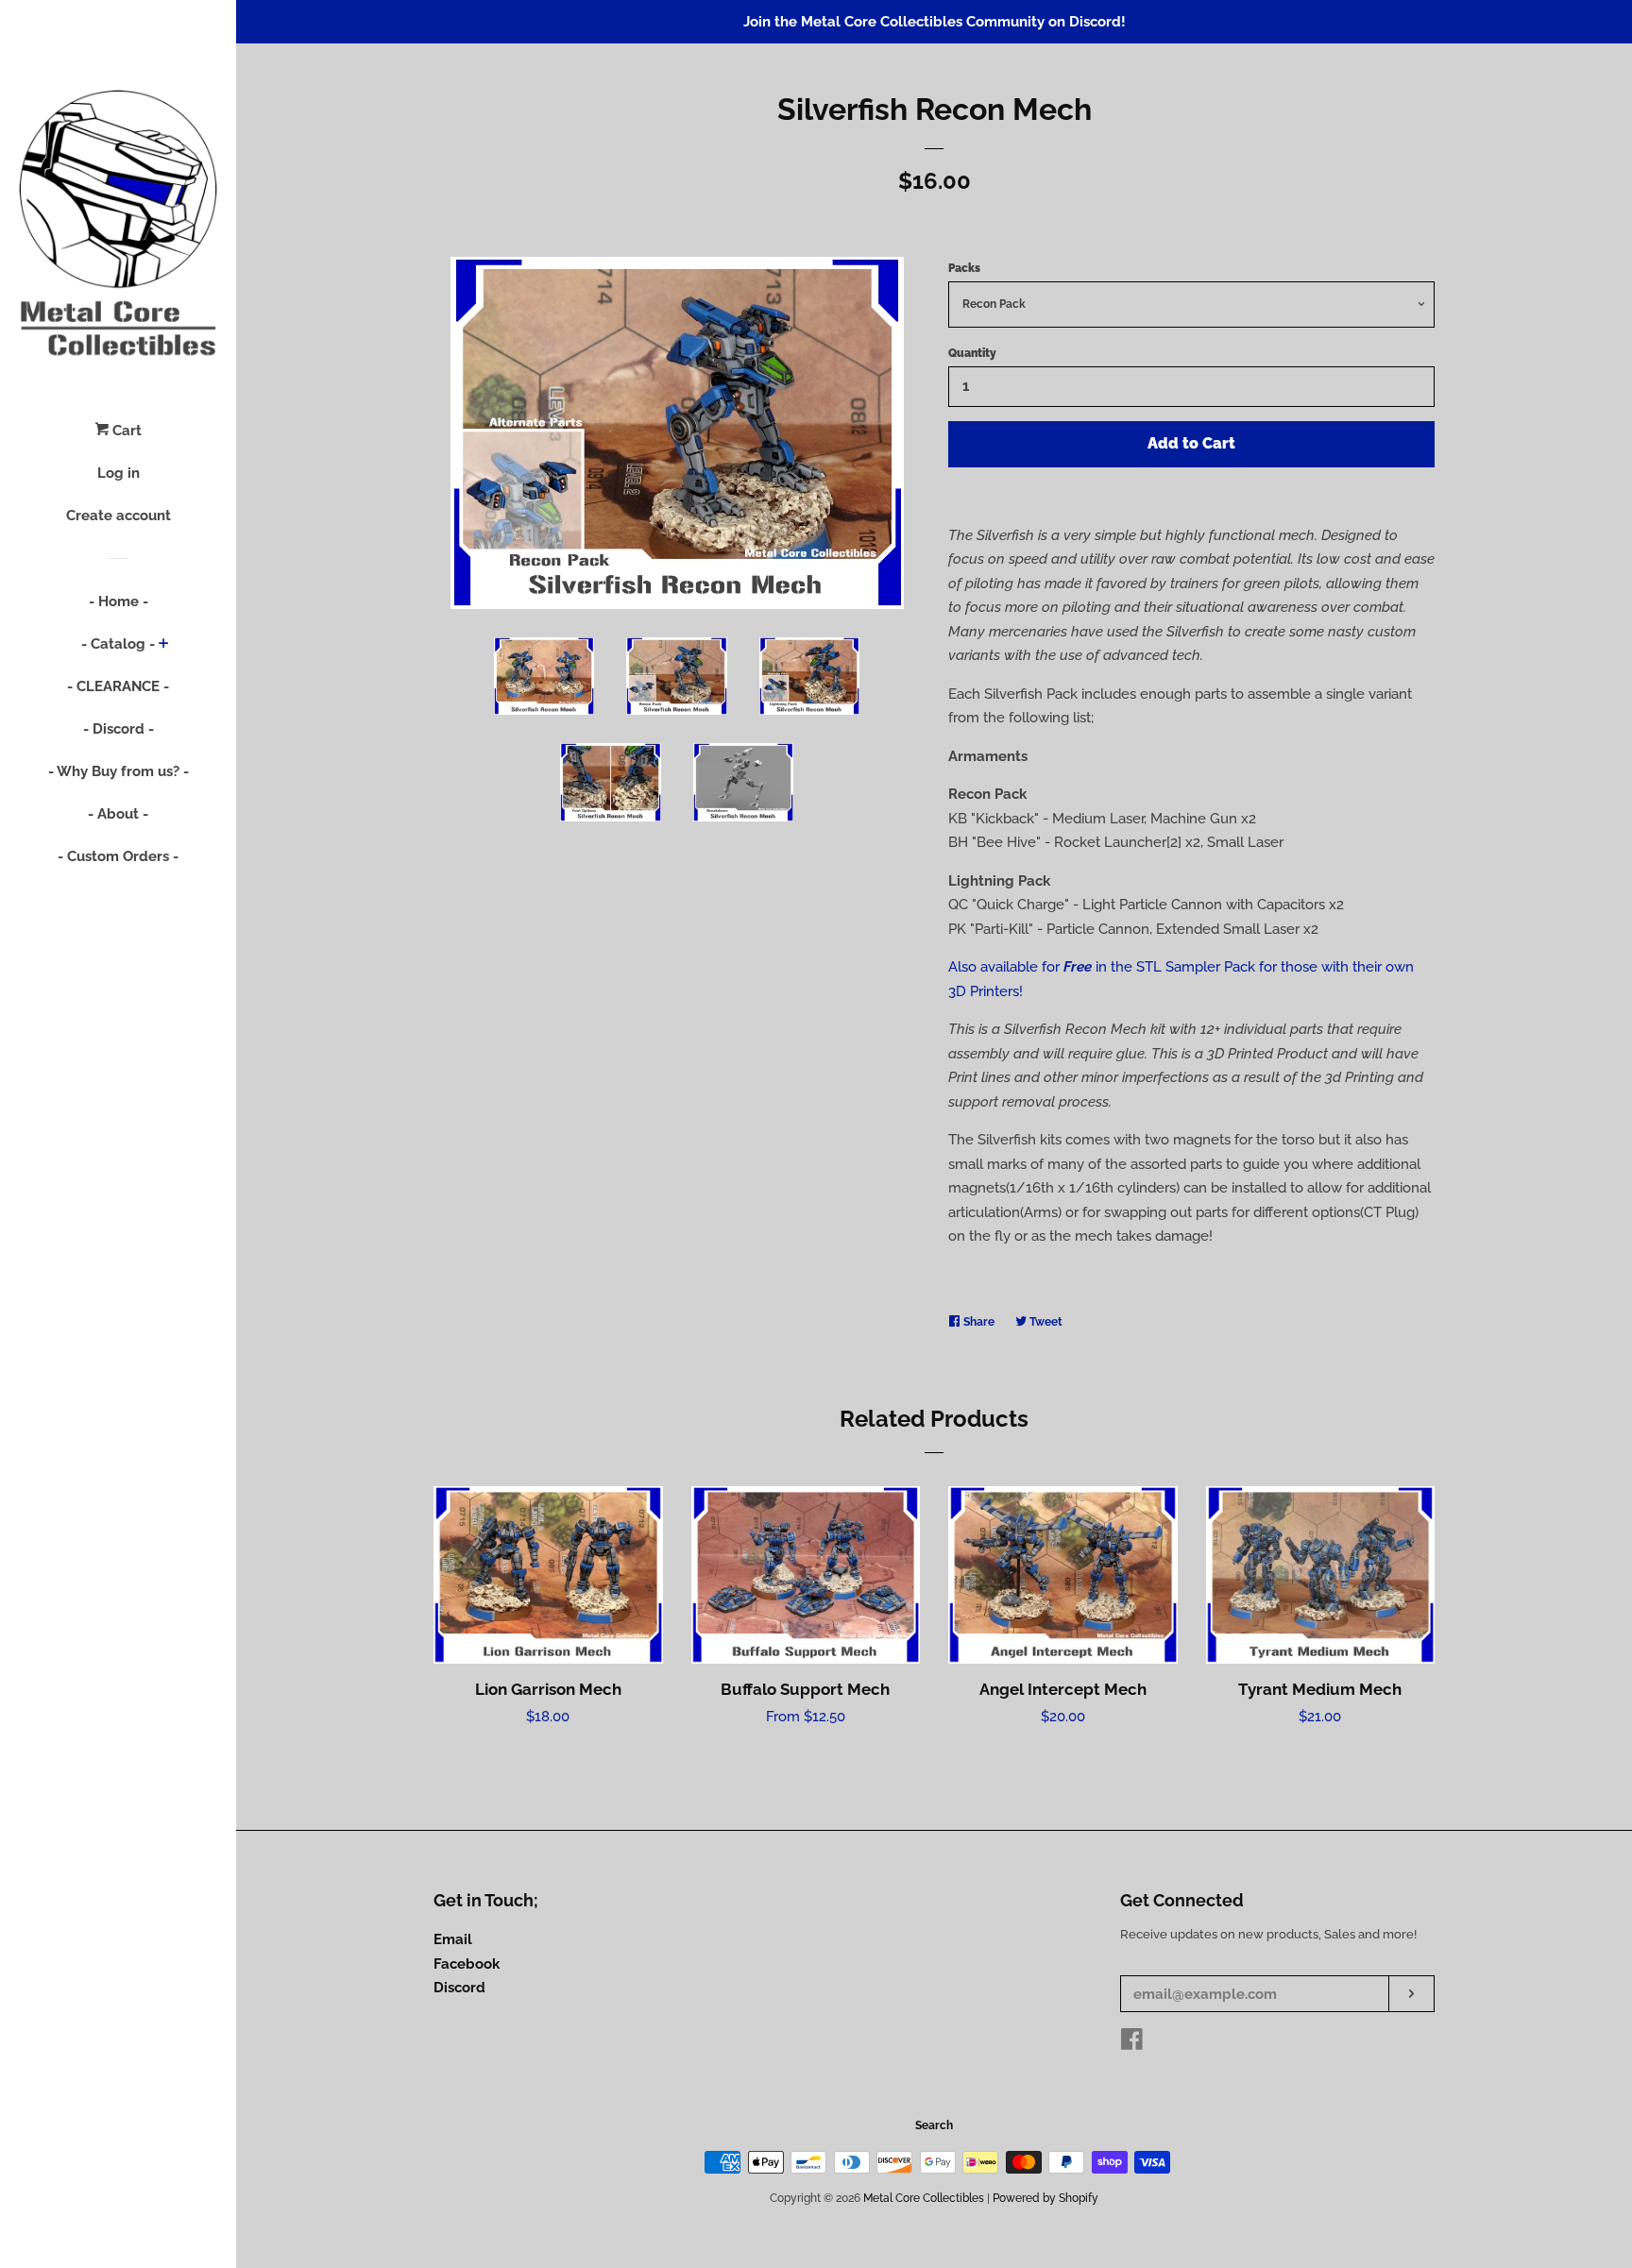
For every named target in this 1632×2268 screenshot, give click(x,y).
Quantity (972, 353)
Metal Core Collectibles (924, 2198)
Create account (119, 516)
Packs (964, 268)
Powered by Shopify (1045, 2198)
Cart (125, 431)
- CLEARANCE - (118, 686)
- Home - (119, 601)
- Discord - (119, 729)
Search (934, 2125)
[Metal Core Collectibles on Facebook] (1132, 2043)
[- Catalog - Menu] (164, 645)
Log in (119, 473)
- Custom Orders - (118, 856)
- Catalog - (118, 644)
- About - (118, 814)
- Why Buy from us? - (119, 771)
